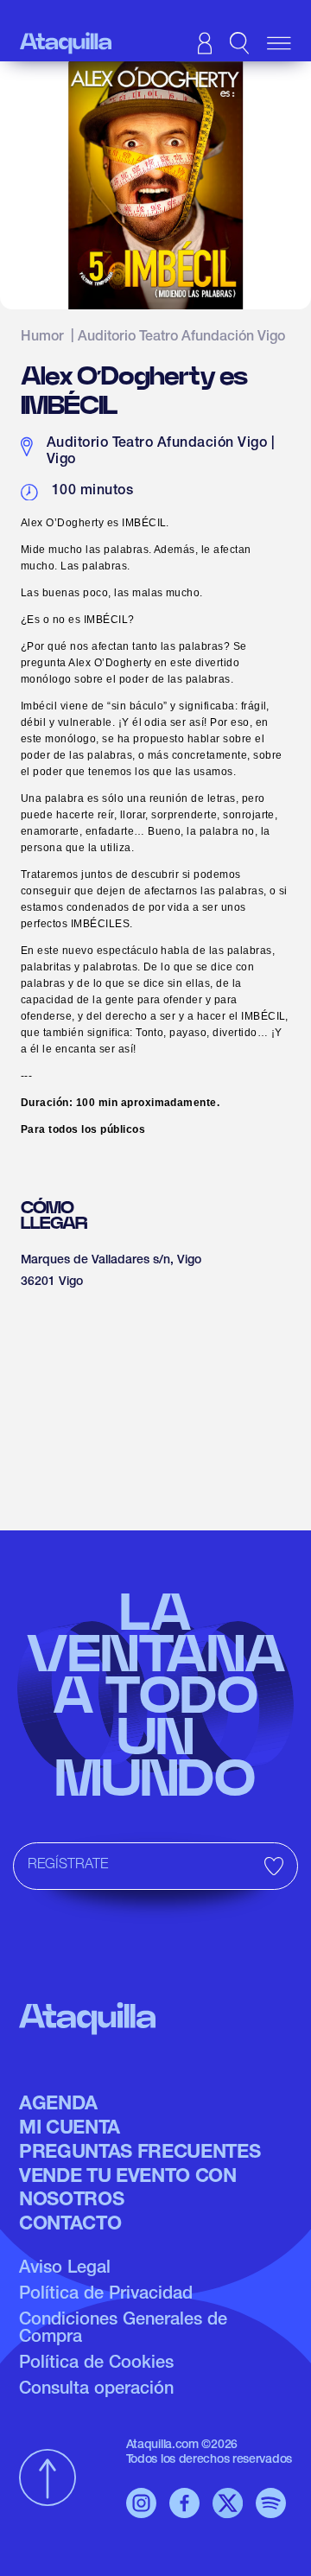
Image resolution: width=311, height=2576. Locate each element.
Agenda (58, 2105)
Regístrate (68, 1866)
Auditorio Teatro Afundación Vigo (181, 338)
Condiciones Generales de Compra (123, 2330)
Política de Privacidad (106, 2295)
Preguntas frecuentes (140, 2153)
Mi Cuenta (70, 2129)
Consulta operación (96, 2390)
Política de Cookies (96, 2364)
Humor (42, 338)
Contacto (70, 2225)
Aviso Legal (65, 2269)
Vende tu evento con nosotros (128, 2189)
